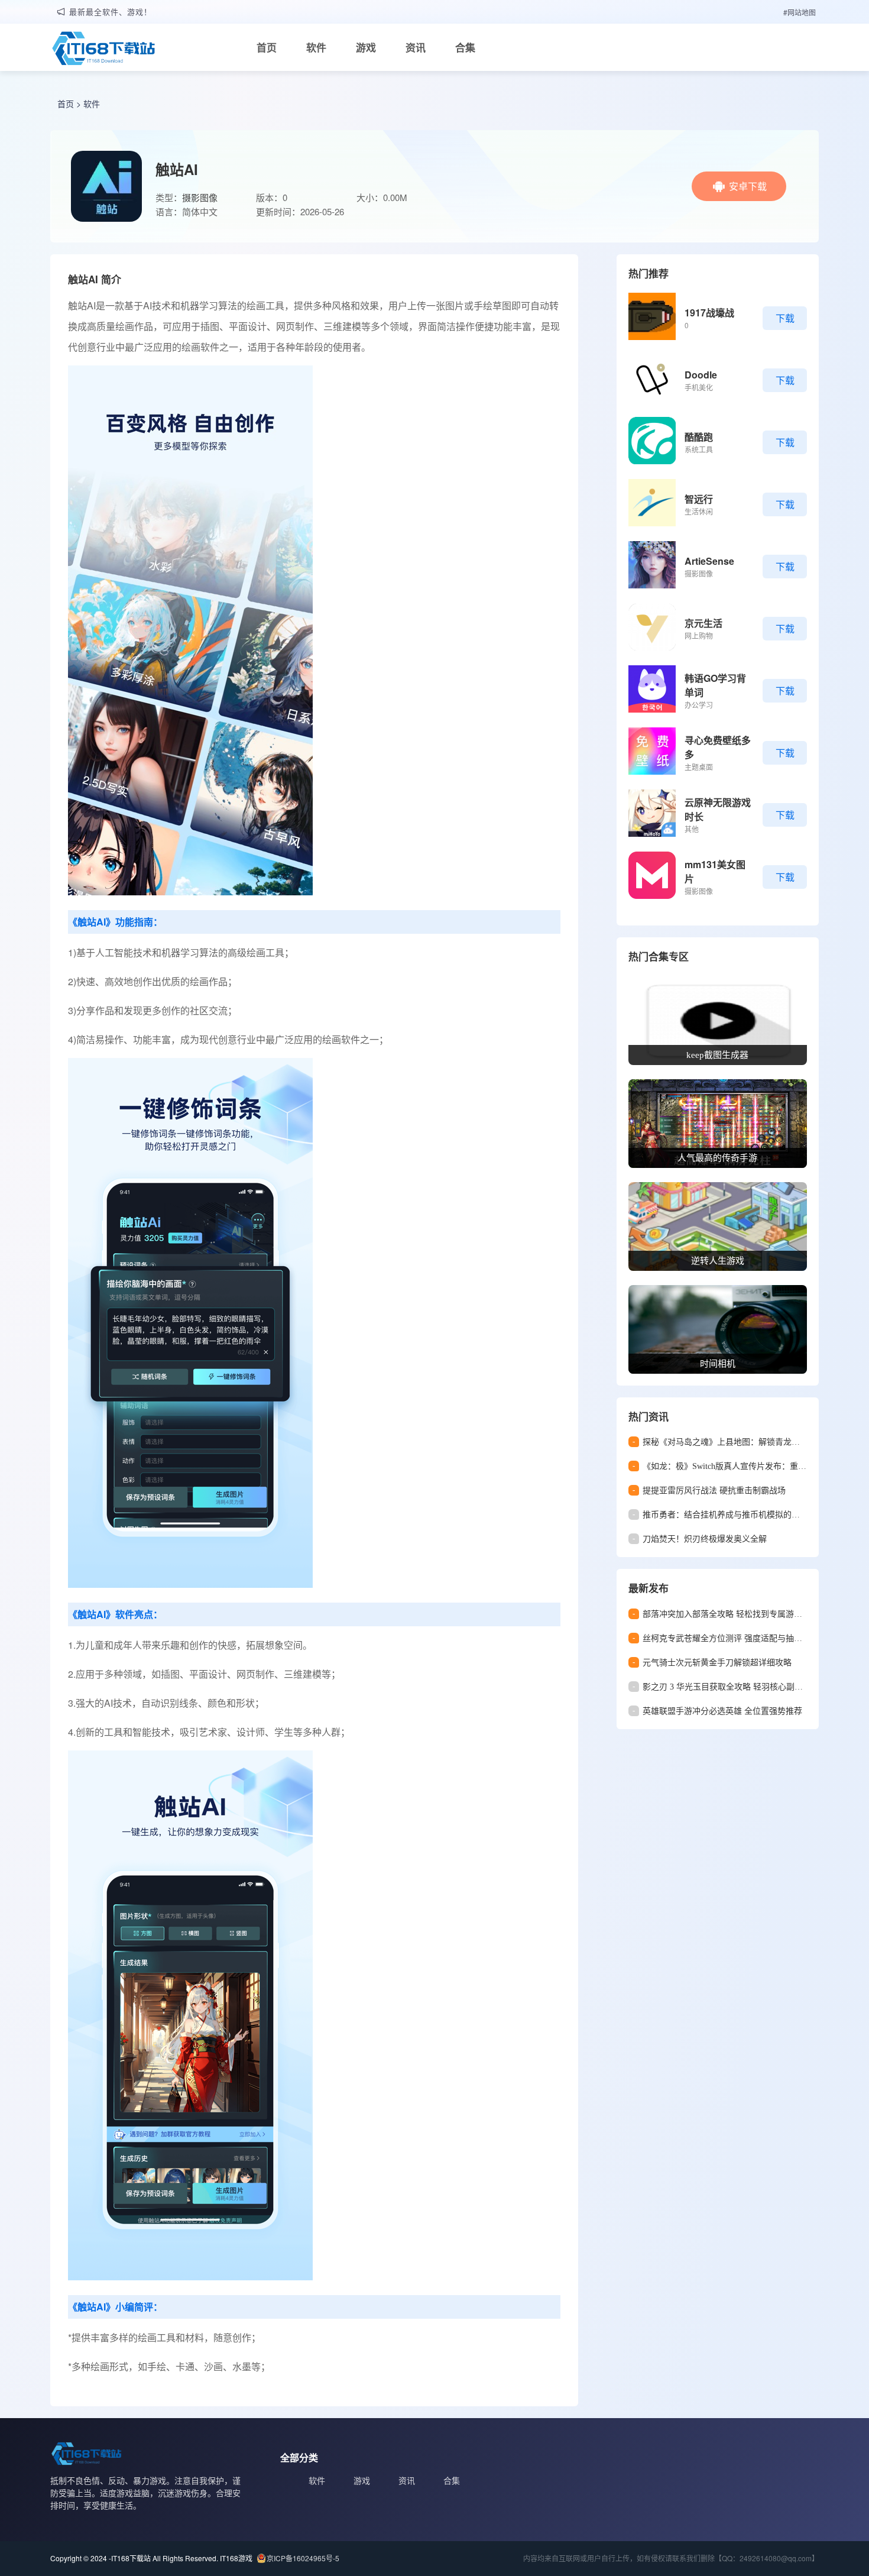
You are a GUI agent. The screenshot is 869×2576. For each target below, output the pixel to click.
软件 (316, 47)
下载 (785, 318)
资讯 (416, 47)
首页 (267, 47)
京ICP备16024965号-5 (303, 2558)
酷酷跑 (699, 437)
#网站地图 (800, 12)
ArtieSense (709, 561)
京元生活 (703, 623)
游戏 (366, 47)
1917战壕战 (709, 313)
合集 (465, 47)
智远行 (699, 499)
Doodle (701, 375)
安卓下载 (748, 186)
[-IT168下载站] (103, 50)
